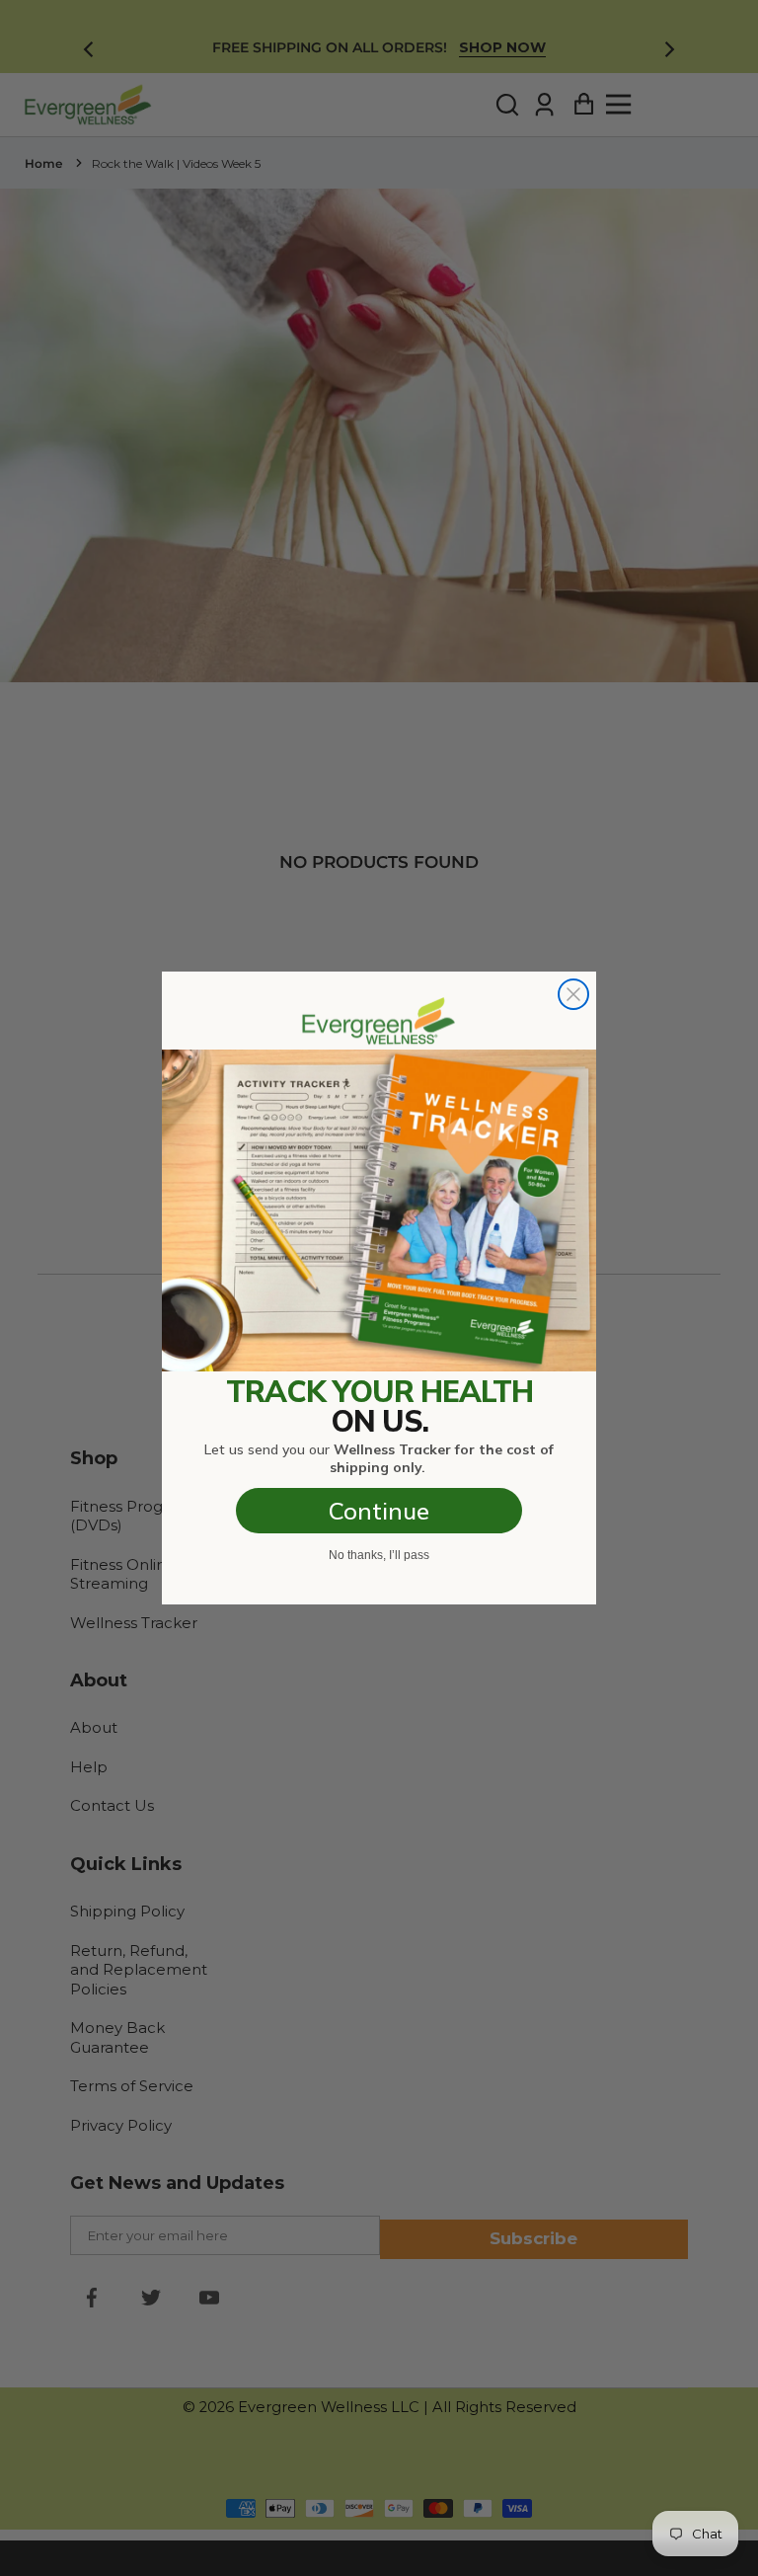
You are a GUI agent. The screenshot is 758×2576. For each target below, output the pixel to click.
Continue (379, 1511)
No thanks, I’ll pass (379, 1555)
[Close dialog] (573, 994)
